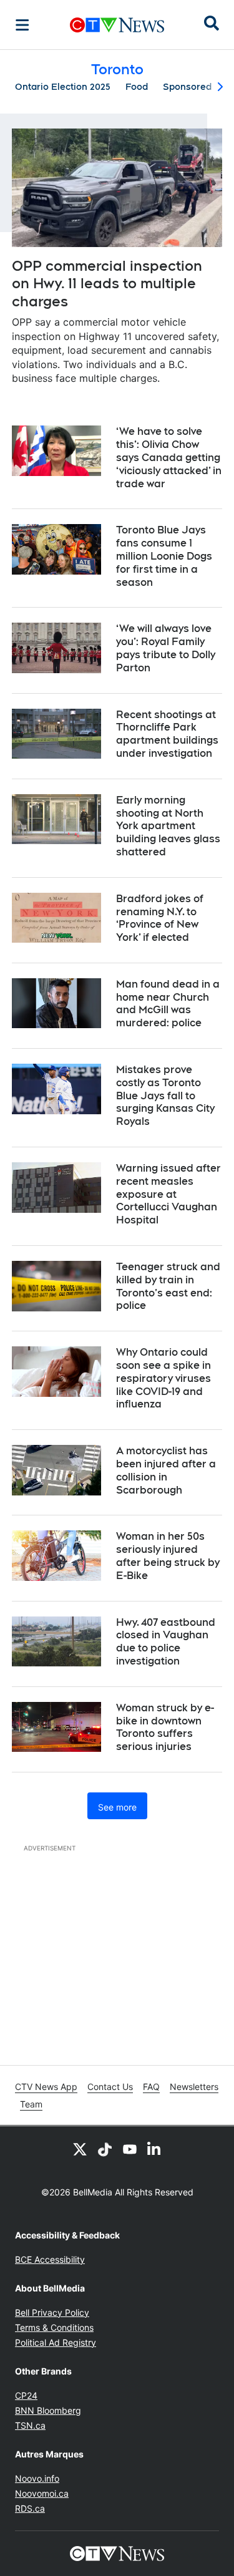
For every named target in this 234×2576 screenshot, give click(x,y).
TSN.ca (30, 2425)
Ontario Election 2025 (63, 87)
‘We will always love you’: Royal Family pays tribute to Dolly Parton (166, 648)
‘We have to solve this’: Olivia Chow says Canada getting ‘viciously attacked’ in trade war (169, 457)
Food (137, 87)
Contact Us (110, 2087)
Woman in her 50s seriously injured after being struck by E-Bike (168, 1556)
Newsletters (194, 2087)
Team (31, 2104)
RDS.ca (30, 2508)
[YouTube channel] (130, 2149)
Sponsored (187, 87)
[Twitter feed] (80, 2149)
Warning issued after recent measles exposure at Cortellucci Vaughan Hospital (168, 1194)
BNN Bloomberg (48, 2410)
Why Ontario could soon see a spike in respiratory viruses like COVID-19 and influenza (163, 1378)
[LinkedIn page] (155, 2149)
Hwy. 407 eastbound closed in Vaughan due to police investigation (166, 1642)
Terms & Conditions (54, 2327)
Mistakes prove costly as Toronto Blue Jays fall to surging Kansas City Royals (165, 1096)
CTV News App (46, 2087)
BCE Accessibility (50, 2259)
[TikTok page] (105, 2149)
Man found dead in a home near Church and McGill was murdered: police (168, 1004)
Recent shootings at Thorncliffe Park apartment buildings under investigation (167, 734)
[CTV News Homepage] (117, 25)
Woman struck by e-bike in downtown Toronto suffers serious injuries (165, 1727)
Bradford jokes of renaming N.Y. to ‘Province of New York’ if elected (160, 918)
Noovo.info (37, 2478)
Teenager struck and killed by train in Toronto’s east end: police (168, 1286)
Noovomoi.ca (42, 2493)
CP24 (26, 2395)
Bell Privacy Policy (52, 2312)
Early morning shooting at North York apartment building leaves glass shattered (168, 826)
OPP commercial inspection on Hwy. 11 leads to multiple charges (107, 284)
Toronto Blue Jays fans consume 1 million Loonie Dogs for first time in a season (164, 556)
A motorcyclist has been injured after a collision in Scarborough (166, 1470)
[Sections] (22, 25)
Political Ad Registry (56, 2342)
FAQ (151, 2087)
